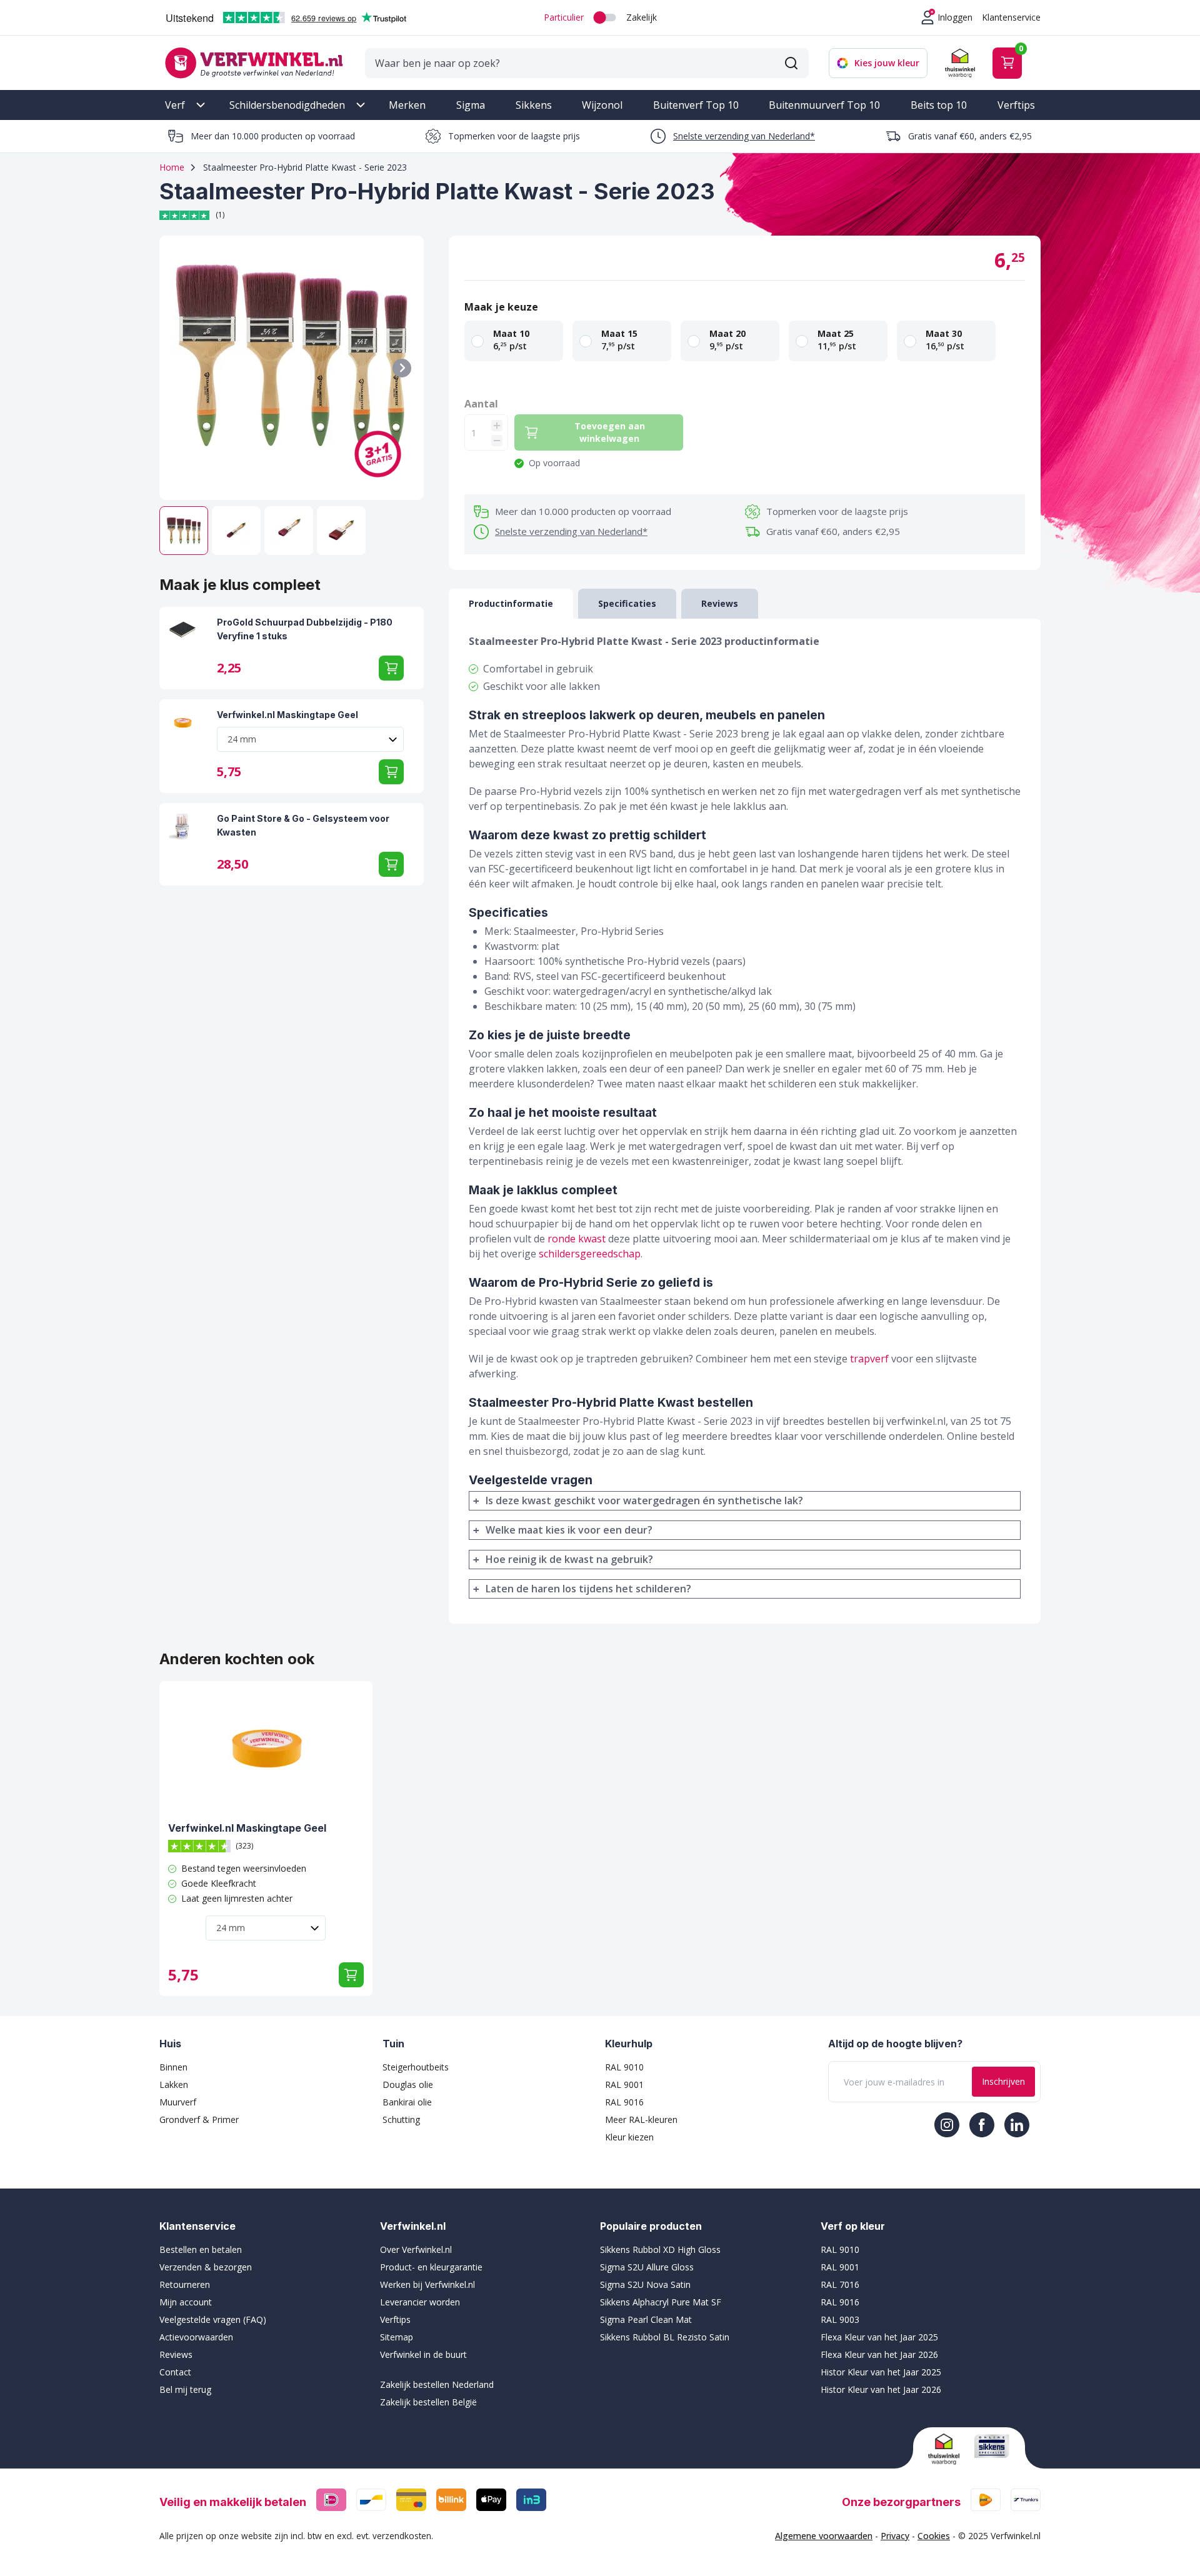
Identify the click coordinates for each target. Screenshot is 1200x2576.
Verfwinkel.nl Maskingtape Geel (287, 715)
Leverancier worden (420, 2302)
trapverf (869, 1359)
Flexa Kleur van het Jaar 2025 (879, 2337)
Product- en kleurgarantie (431, 2267)
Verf (175, 105)
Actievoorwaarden (196, 2337)
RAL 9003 (840, 2319)
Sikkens (534, 105)
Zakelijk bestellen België (428, 2402)
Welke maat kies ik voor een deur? (569, 1530)
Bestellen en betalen (201, 2249)
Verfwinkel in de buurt (423, 2354)
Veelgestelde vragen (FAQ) (213, 2319)
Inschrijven (1003, 2081)
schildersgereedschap (590, 1254)
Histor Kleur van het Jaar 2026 (881, 2389)
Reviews (176, 2354)
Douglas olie (408, 2084)
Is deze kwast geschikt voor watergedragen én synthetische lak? (644, 1500)
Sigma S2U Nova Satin (645, 2284)
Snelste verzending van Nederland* (744, 136)
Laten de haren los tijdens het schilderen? (588, 1589)
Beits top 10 (939, 105)
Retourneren (185, 2284)
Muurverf (178, 2102)
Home (172, 167)
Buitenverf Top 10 (696, 105)
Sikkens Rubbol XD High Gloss (660, 2249)
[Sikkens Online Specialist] (992, 2446)
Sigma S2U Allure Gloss (647, 2267)
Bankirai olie (407, 2102)
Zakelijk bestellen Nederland (437, 2384)
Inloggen (955, 17)
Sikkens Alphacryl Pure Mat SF (661, 2302)
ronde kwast (577, 1239)
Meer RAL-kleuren (641, 2119)
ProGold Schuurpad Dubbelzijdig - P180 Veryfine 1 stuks (305, 629)
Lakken (174, 2084)
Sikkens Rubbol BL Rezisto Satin (665, 2337)
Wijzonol (602, 105)
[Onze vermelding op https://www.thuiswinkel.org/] (946, 2449)
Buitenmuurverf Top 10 (824, 105)
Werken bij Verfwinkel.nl (427, 2284)
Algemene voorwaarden (824, 2536)
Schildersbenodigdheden (287, 105)
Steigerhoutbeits (416, 2067)
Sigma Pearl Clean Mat (646, 2319)
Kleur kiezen (629, 2137)
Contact (175, 2372)
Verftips (1016, 105)
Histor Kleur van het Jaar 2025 (881, 2372)
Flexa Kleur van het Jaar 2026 (879, 2354)
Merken (407, 105)
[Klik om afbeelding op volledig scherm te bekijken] (292, 368)
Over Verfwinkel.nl (416, 2249)
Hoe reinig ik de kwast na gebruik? (569, 1559)
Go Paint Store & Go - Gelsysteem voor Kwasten (303, 825)
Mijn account (186, 2302)
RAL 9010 (624, 2067)
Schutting (401, 2119)
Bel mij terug (185, 2389)
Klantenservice (1011, 17)
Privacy (895, 2536)
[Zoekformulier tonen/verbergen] (791, 63)
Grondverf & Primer (199, 2119)
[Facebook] (982, 2125)
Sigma (471, 105)
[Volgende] (402, 368)
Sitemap (397, 2337)
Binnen (173, 2067)
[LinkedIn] (1017, 2125)
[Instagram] (947, 2125)
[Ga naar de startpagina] (254, 63)
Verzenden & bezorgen (206, 2267)
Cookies (934, 2536)
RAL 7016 (840, 2284)
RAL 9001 (624, 2084)
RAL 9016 (624, 2102)
